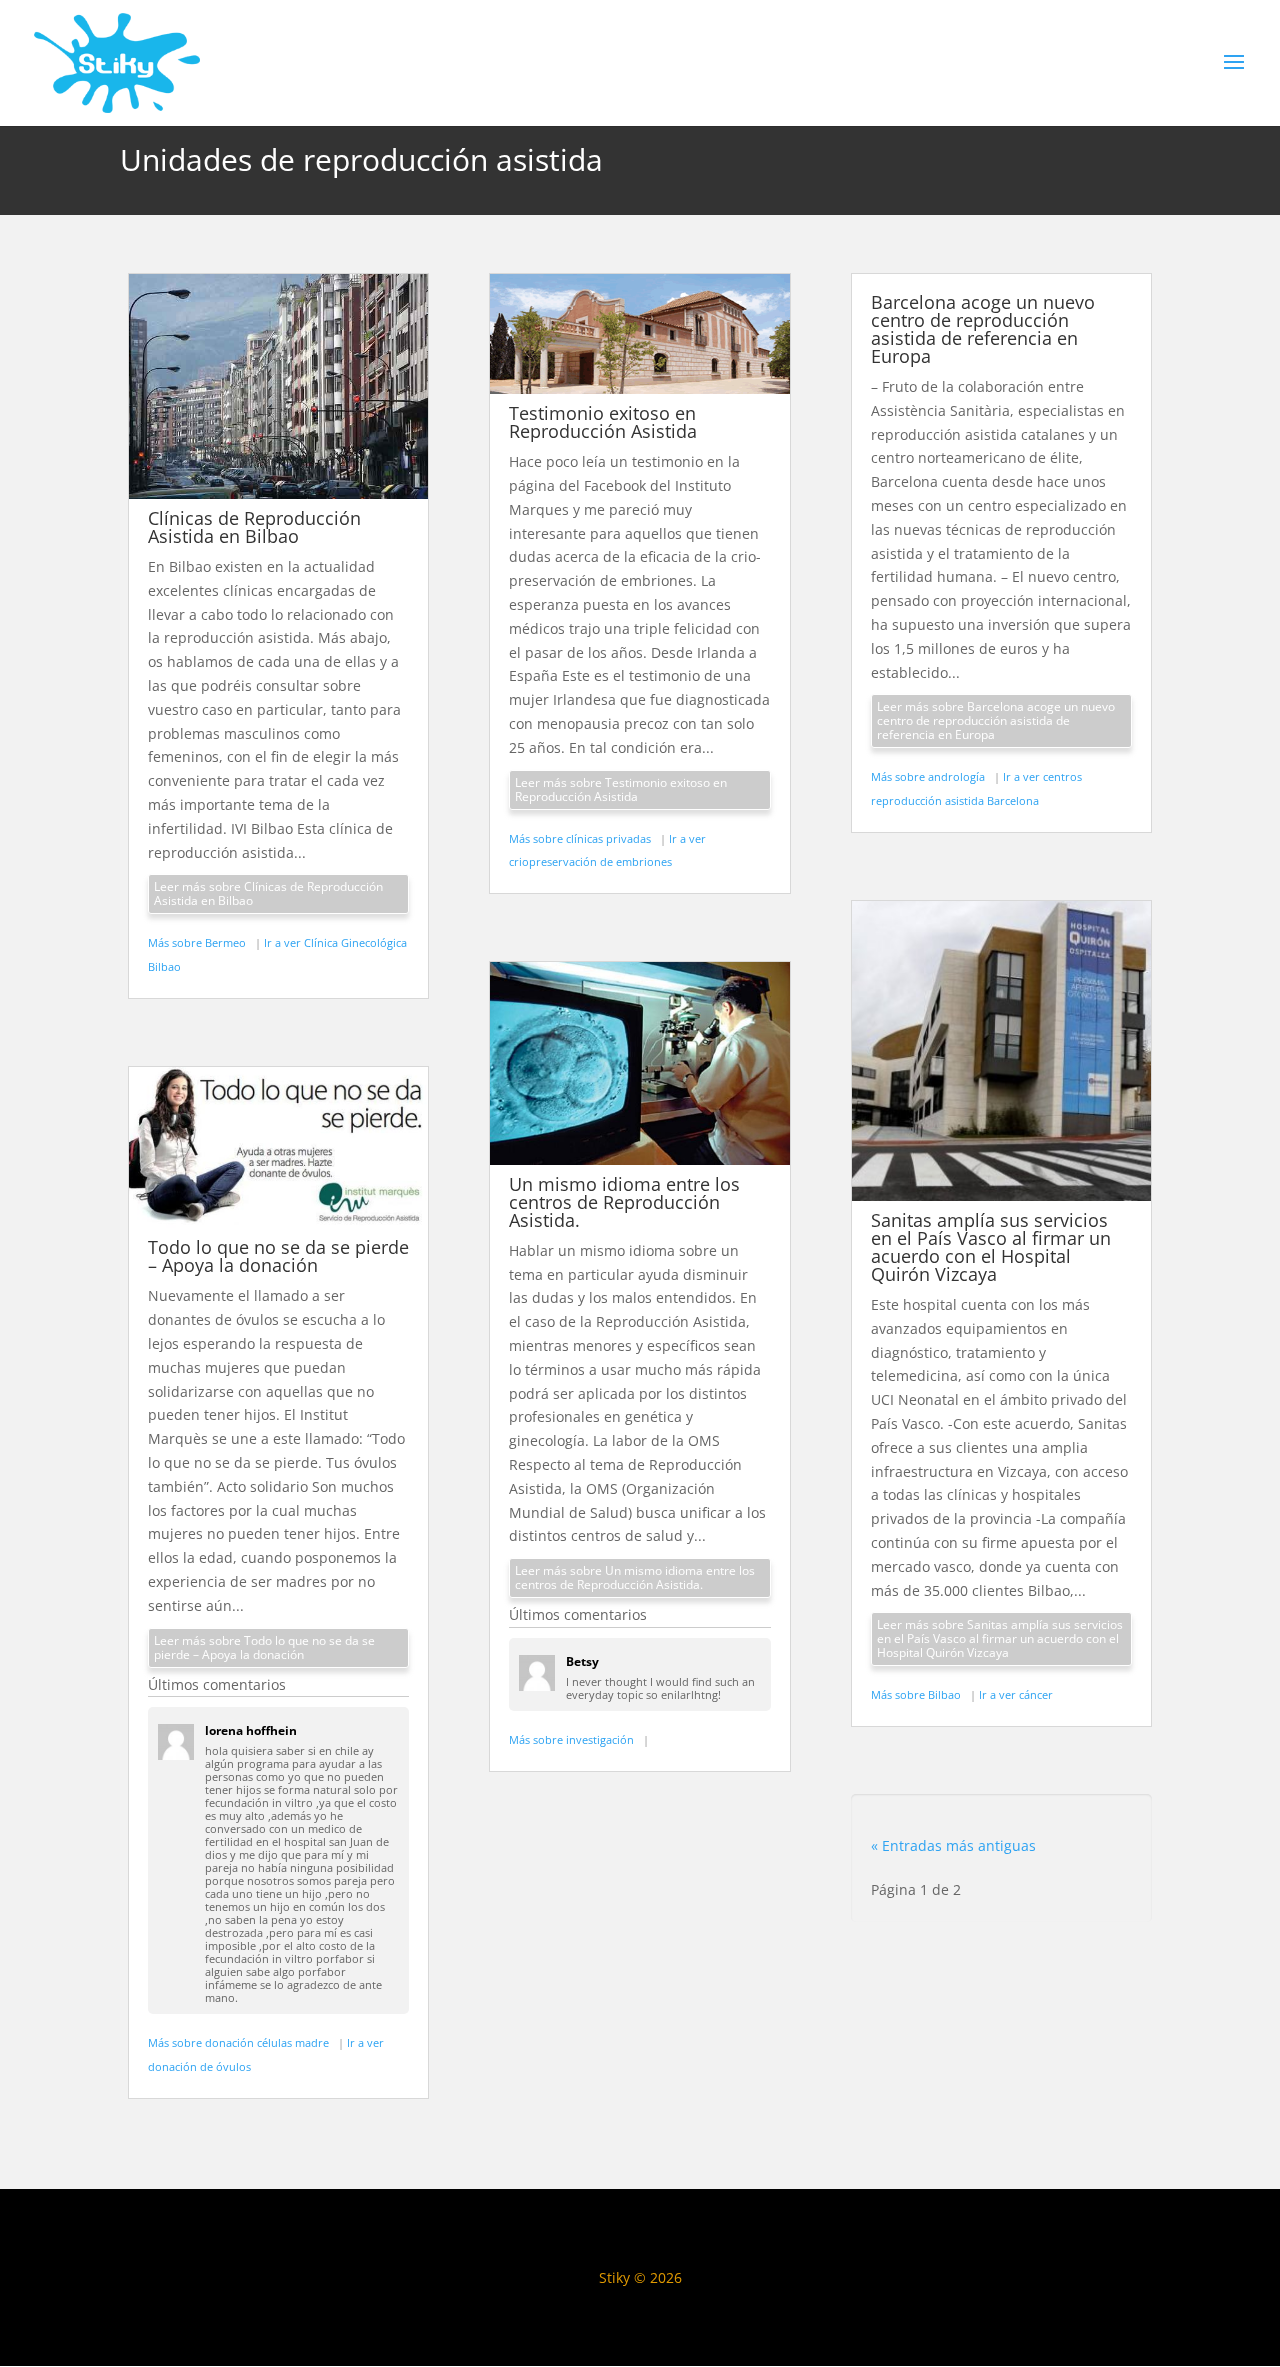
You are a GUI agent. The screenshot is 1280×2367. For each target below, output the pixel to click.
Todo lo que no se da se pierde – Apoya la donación (278, 1256)
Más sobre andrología (929, 776)
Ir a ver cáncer (1016, 1694)
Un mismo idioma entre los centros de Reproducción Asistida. (624, 1202)
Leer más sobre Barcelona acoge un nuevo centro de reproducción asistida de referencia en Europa (996, 720)
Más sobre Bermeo (198, 942)
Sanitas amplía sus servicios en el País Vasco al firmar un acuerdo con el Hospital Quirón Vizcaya (991, 1247)
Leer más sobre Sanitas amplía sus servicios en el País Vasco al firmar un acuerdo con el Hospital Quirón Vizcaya (1000, 1638)
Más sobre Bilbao (917, 1694)
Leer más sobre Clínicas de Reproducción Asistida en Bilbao (268, 893)
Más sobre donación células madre (240, 2042)
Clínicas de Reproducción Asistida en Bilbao (254, 527)
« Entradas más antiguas (953, 1845)
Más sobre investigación (573, 1739)
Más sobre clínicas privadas (581, 838)
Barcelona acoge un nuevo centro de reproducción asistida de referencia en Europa (983, 329)
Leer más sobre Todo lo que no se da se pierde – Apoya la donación (264, 1647)
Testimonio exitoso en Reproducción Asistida (603, 422)
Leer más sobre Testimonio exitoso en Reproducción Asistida (621, 789)
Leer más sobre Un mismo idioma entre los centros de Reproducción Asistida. (635, 1577)
